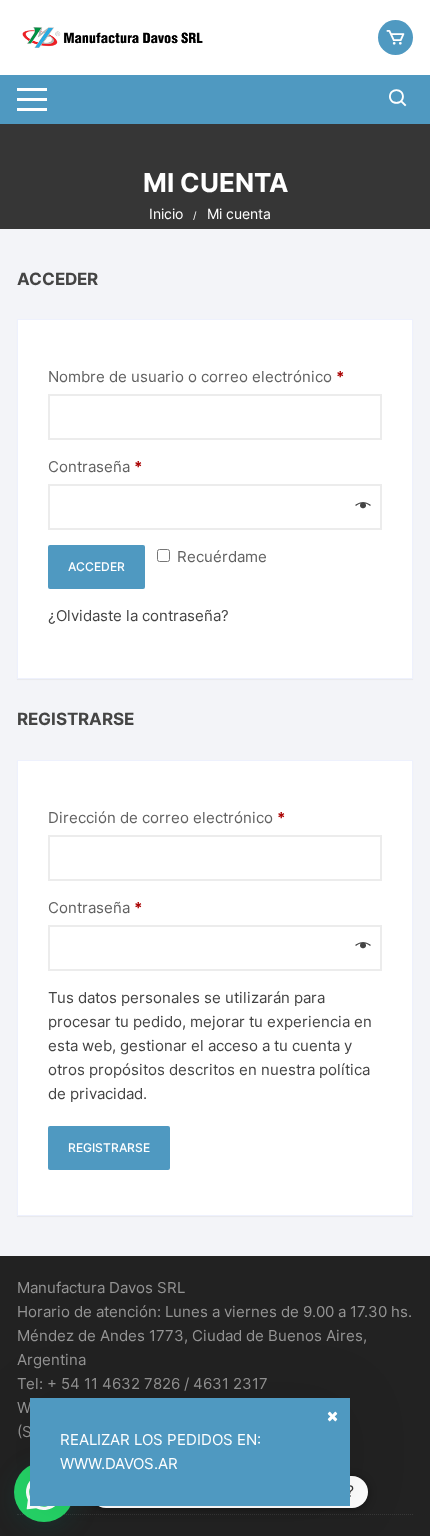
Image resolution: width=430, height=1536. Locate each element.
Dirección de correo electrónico (205, 817)
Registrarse (109, 1147)
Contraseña (133, 466)
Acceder (96, 566)
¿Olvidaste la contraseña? (138, 615)
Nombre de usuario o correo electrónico (215, 376)
